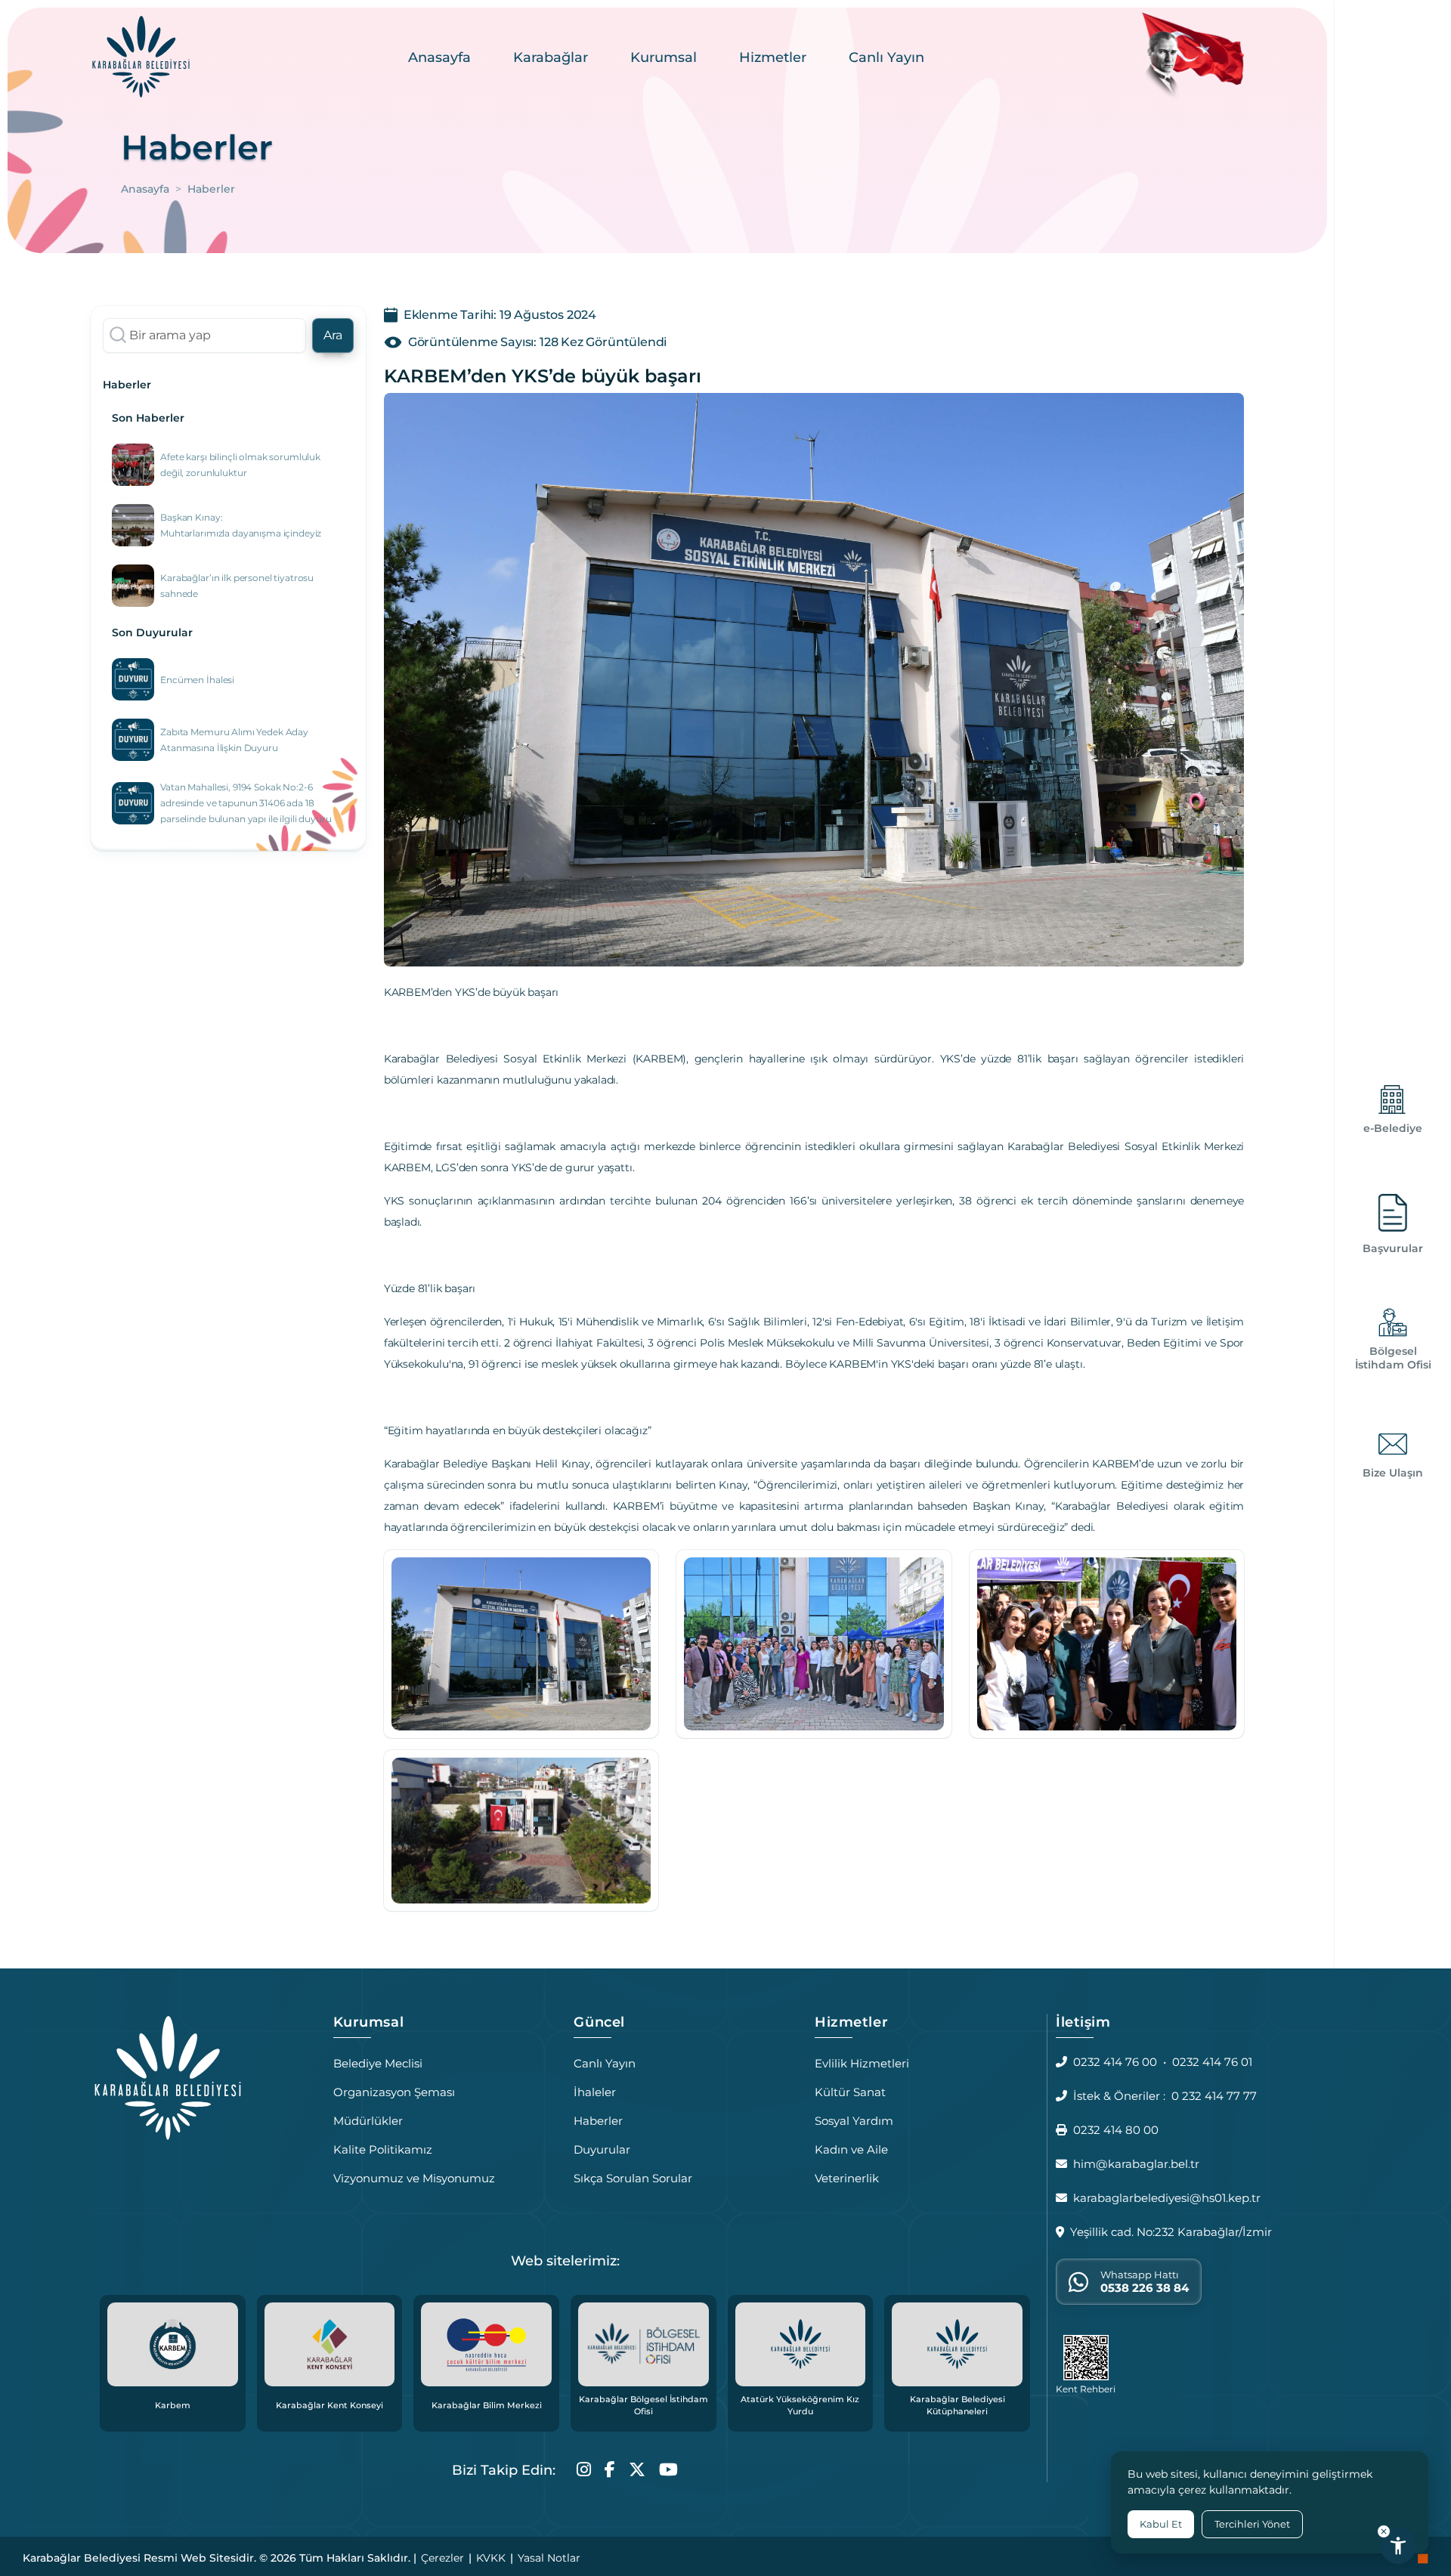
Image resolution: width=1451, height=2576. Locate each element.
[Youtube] (668, 2470)
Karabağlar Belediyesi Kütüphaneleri (958, 2406)
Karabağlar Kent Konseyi (329, 2405)
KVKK (491, 2558)
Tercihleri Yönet (1252, 2524)
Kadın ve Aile (851, 2149)
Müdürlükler (368, 2121)
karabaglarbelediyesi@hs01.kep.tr (1167, 2198)
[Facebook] (610, 2470)
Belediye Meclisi (378, 2063)
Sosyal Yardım (854, 2121)
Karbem (173, 2405)
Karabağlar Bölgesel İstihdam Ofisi (644, 2406)
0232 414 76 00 (1115, 2062)
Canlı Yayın (886, 57)
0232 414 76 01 (1212, 2062)
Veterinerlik (847, 2178)
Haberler (598, 2121)
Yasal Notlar (549, 2558)
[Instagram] (584, 2470)
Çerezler (442, 2558)
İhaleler (595, 2092)
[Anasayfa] (141, 56)
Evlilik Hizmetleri (862, 2063)
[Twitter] (637, 2470)
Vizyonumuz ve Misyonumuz (414, 2178)
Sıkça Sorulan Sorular (633, 2178)
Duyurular (602, 2149)
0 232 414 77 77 (1214, 2096)
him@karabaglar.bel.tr (1136, 2164)
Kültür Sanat (850, 2092)
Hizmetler (773, 57)
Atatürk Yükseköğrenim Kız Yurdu (800, 2406)
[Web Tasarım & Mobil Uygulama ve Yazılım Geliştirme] (1423, 2557)
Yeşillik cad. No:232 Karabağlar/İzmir (1171, 2232)
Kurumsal (664, 57)
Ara (333, 335)
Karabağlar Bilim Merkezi (487, 2405)
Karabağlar (551, 57)
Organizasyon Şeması (394, 2092)
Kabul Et (1161, 2524)
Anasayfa (439, 57)
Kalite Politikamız (383, 2149)
